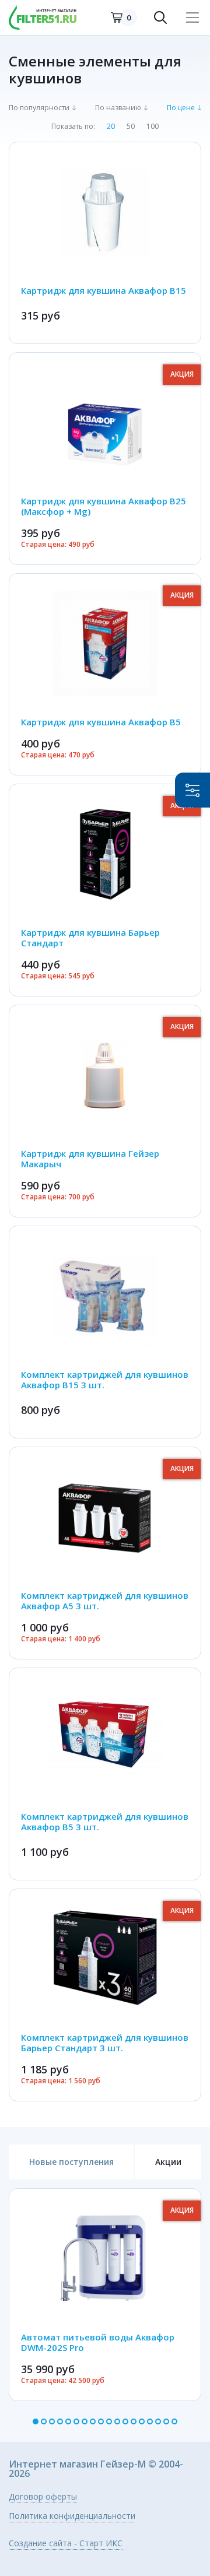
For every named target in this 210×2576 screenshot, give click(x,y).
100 (153, 127)
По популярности (39, 108)
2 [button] (44, 2421)
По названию (118, 108)
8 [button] (93, 2421)
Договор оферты (43, 2497)
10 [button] (109, 2421)
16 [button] (158, 2421)
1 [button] (36, 2421)
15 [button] (150, 2421)
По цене (181, 108)
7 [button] (85, 2421)
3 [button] (52, 2421)
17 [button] (166, 2421)
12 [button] (125, 2421)
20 (111, 127)
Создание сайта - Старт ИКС (66, 2544)
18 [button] (174, 2421)
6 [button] (76, 2421)
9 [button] (101, 2421)
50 (131, 127)
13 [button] (134, 2421)
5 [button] (68, 2421)
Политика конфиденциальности (72, 2517)
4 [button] (60, 2421)
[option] (105, 2295)
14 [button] (142, 2421)
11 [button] (117, 2421)
